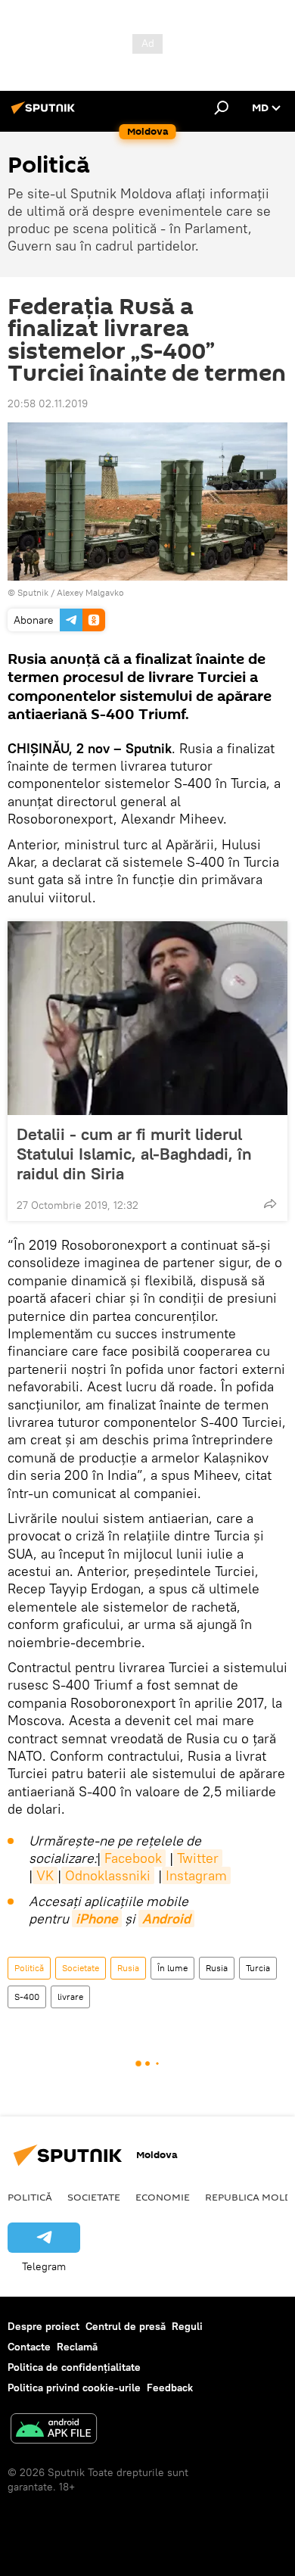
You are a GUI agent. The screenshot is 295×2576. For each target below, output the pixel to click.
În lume (172, 1968)
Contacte (29, 2347)
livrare (70, 1997)
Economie (163, 2197)
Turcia (258, 1968)
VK (45, 1875)
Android (166, 1919)
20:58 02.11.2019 (48, 403)
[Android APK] (54, 2430)
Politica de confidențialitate (74, 2367)
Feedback (170, 2388)
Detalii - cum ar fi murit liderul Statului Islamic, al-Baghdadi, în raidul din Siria (134, 1154)
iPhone (97, 1919)
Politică (29, 1968)
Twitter (198, 1858)
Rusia (128, 1968)
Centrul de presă (126, 2326)
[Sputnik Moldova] (45, 114)
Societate (81, 1968)
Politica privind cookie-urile (74, 2388)
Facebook (133, 1858)
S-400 (27, 1997)
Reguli (187, 2326)
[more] (270, 1204)
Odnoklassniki (108, 1875)
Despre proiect (43, 2326)
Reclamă (77, 2347)
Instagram (196, 1875)
